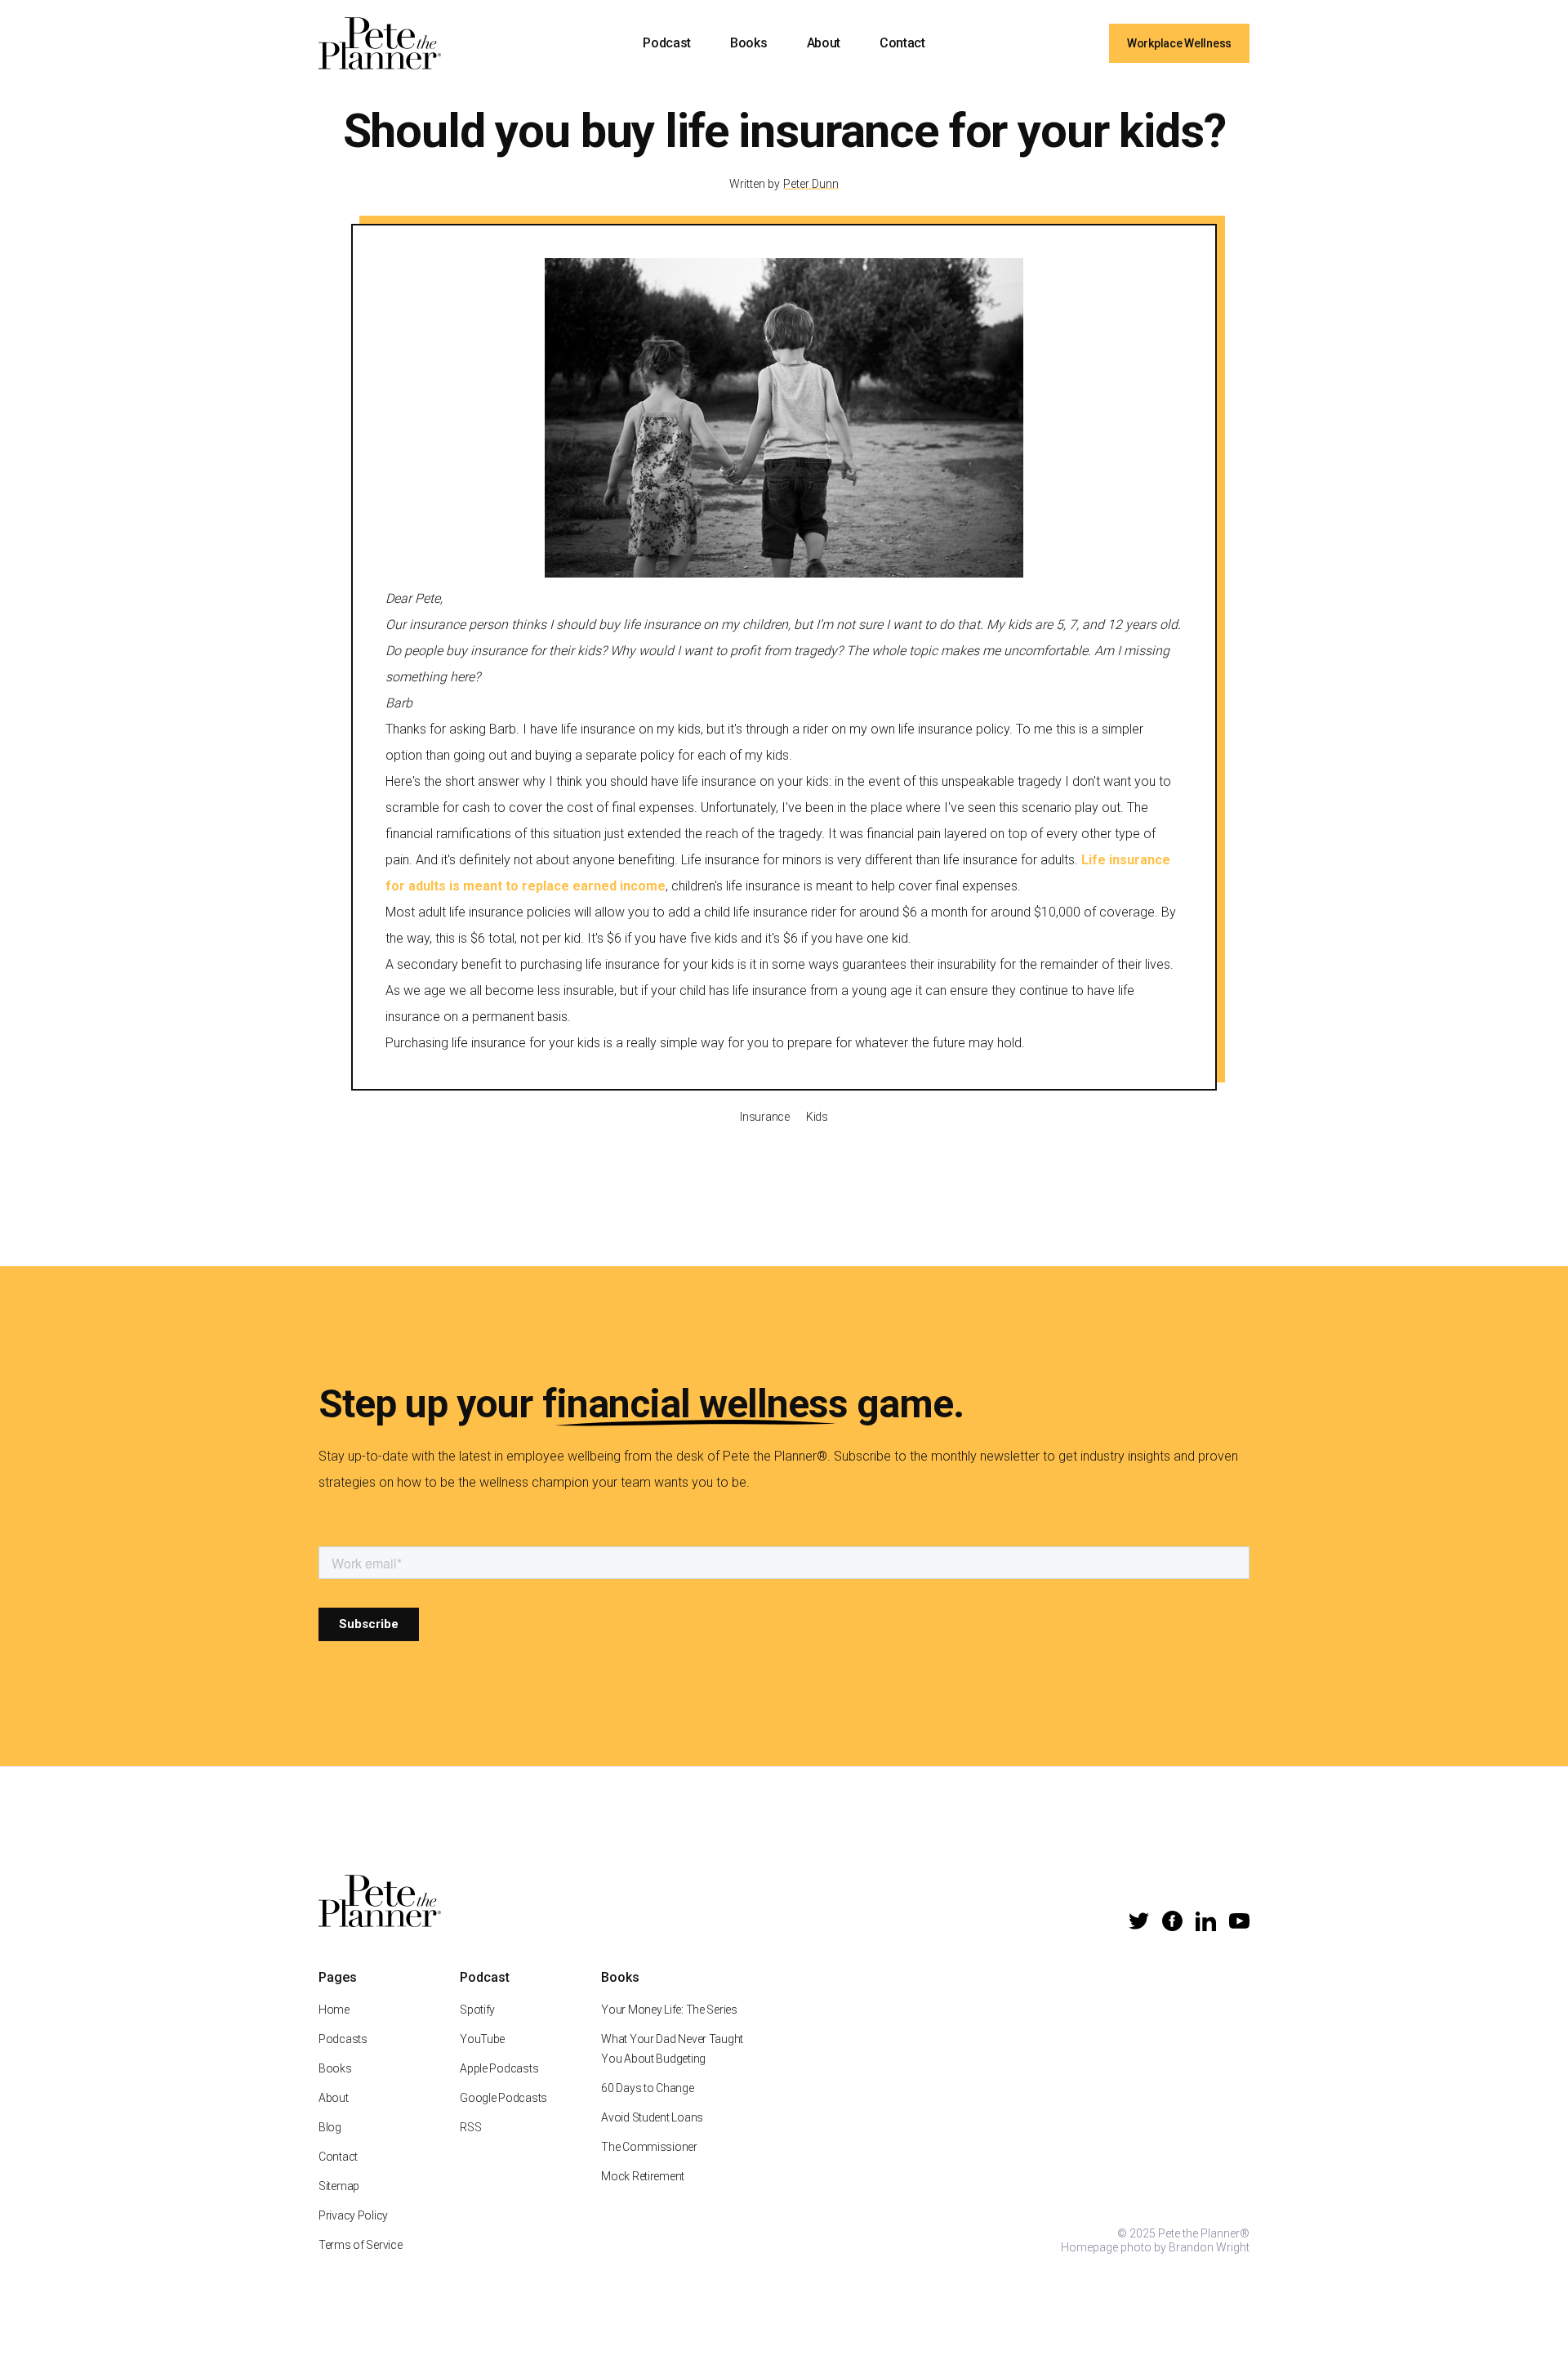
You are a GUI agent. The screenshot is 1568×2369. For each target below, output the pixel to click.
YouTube (482, 2039)
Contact (902, 43)
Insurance (764, 1117)
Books (748, 43)
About (824, 43)
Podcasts (343, 2039)
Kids (817, 1117)
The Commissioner (649, 2147)
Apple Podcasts (499, 2068)
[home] (380, 43)
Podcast (667, 43)
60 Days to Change (647, 2088)
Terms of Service (361, 2245)
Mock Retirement (643, 2176)
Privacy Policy (353, 2215)
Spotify (477, 2010)
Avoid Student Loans (652, 2117)
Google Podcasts (503, 2098)
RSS (470, 2127)
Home (334, 2010)
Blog (330, 2127)
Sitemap (339, 2186)
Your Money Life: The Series (669, 2010)
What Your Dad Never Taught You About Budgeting (672, 2049)
